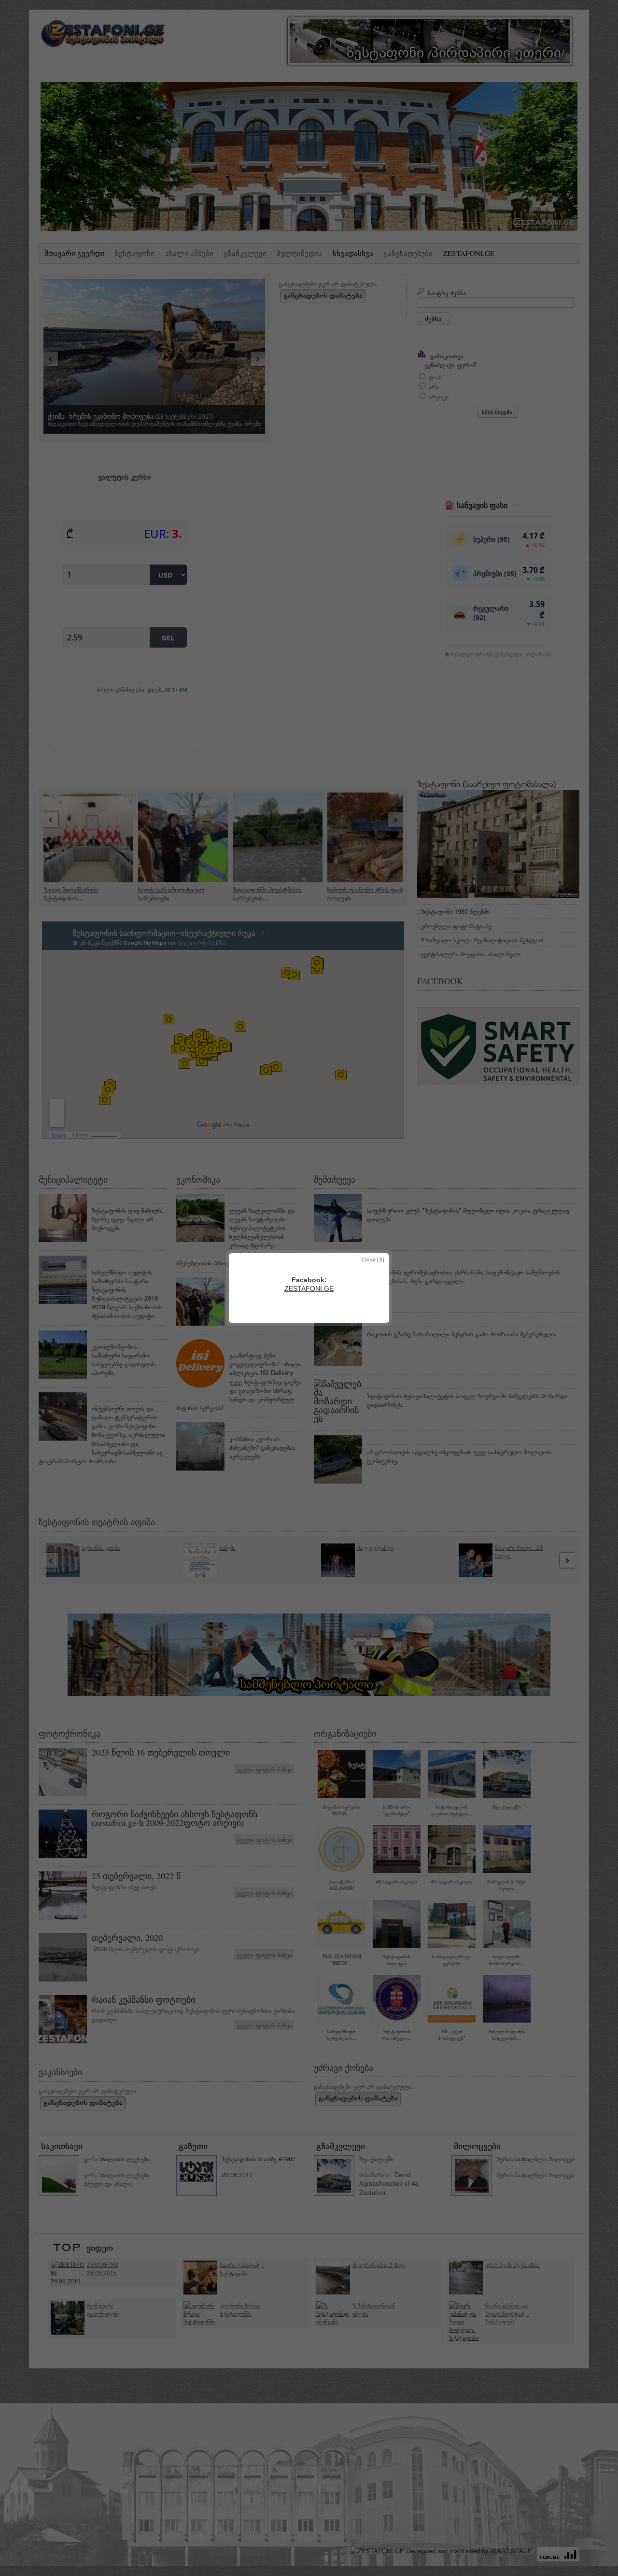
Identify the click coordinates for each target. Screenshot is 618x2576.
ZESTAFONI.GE (309, 1288)
